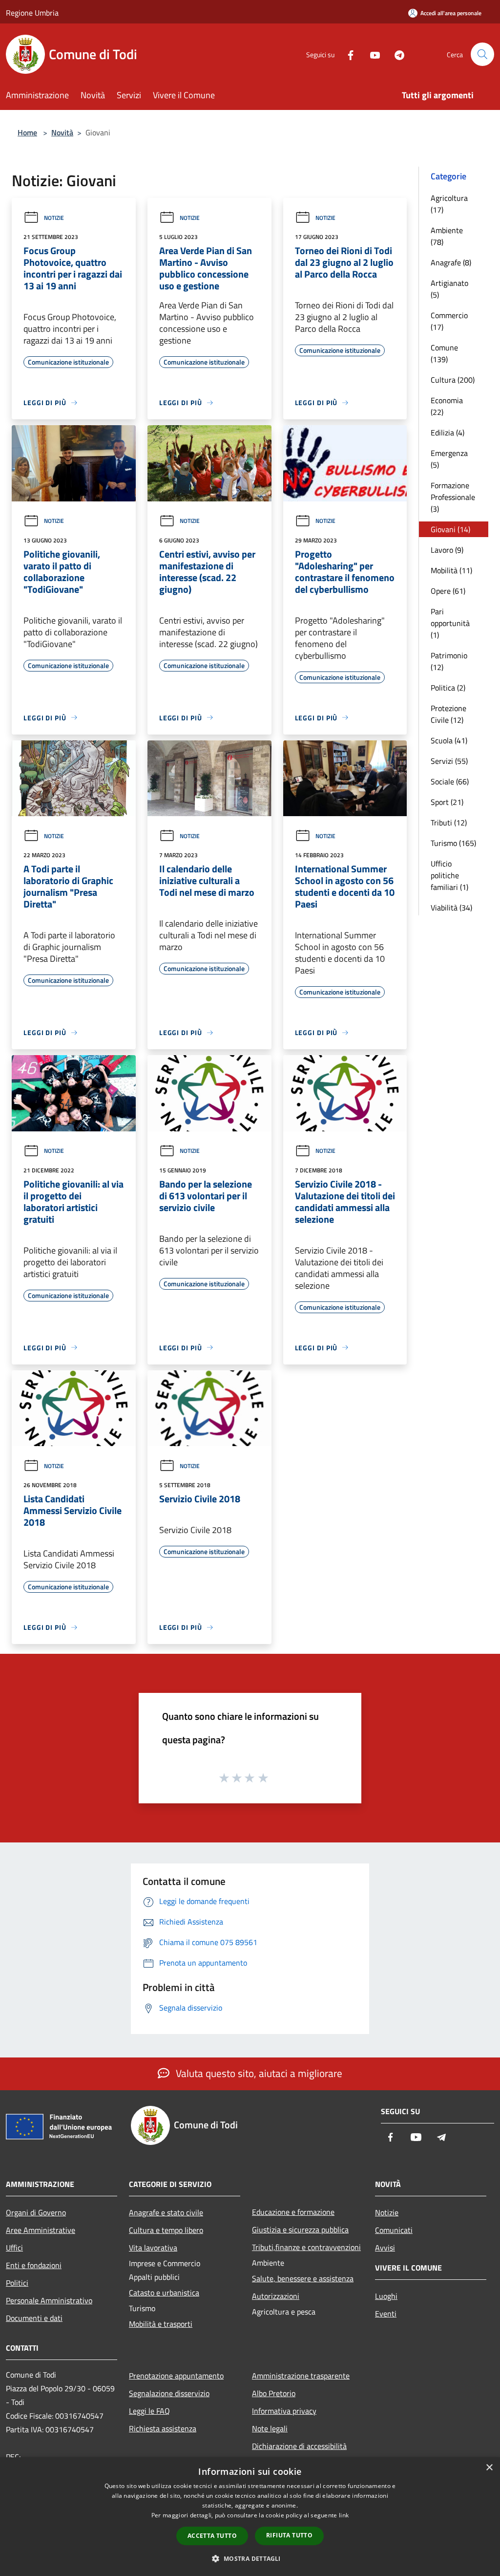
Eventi (386, 2314)
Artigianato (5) (449, 289)
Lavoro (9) (447, 550)
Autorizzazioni (276, 2296)
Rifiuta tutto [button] (289, 2535)
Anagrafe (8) (451, 262)
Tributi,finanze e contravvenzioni (306, 2247)
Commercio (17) (449, 321)
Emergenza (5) (449, 459)
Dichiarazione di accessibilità (299, 2446)
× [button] (489, 2468)
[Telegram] (396, 54)
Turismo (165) (453, 843)
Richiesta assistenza (163, 2428)
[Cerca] (482, 54)
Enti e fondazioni (34, 2265)
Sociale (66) (450, 781)
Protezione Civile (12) (448, 714)
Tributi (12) (449, 823)
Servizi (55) (449, 761)
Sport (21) (447, 802)
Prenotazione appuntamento (176, 2376)
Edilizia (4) (448, 433)
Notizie (54, 218)
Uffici (14, 2248)
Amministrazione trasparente (301, 2376)
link (344, 2515)
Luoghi (386, 2296)
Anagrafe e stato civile (166, 2212)
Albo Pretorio (274, 2393)
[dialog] (250, 2517)
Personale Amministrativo (49, 2300)
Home (27, 132)
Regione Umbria (32, 13)
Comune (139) (444, 353)
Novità (62, 132)
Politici (17, 2283)
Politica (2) (448, 688)
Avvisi (385, 2248)
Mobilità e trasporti (161, 2324)
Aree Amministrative (41, 2230)
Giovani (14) (450, 529)
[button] (250, 2558)
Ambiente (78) (447, 236)
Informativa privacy (284, 2411)
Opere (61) (448, 591)
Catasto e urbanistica (164, 2293)
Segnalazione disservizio (169, 2393)
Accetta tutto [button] (212, 2536)
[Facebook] (347, 54)
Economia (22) (447, 406)
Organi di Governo (36, 2212)
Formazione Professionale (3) (453, 497)
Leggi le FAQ (149, 2411)
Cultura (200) (453, 380)
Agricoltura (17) (449, 204)
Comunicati (394, 2230)
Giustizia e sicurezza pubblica (300, 2230)
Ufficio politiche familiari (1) (449, 875)
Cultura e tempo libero (166, 2230)
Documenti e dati (34, 2318)
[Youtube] (371, 54)
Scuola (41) (449, 740)
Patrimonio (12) (449, 661)
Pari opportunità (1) (450, 623)
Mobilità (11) (451, 570)
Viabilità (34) (451, 908)
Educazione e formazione (293, 2212)
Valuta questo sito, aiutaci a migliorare (258, 2073)
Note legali (270, 2428)
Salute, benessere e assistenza (303, 2278)
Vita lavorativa (153, 2248)
